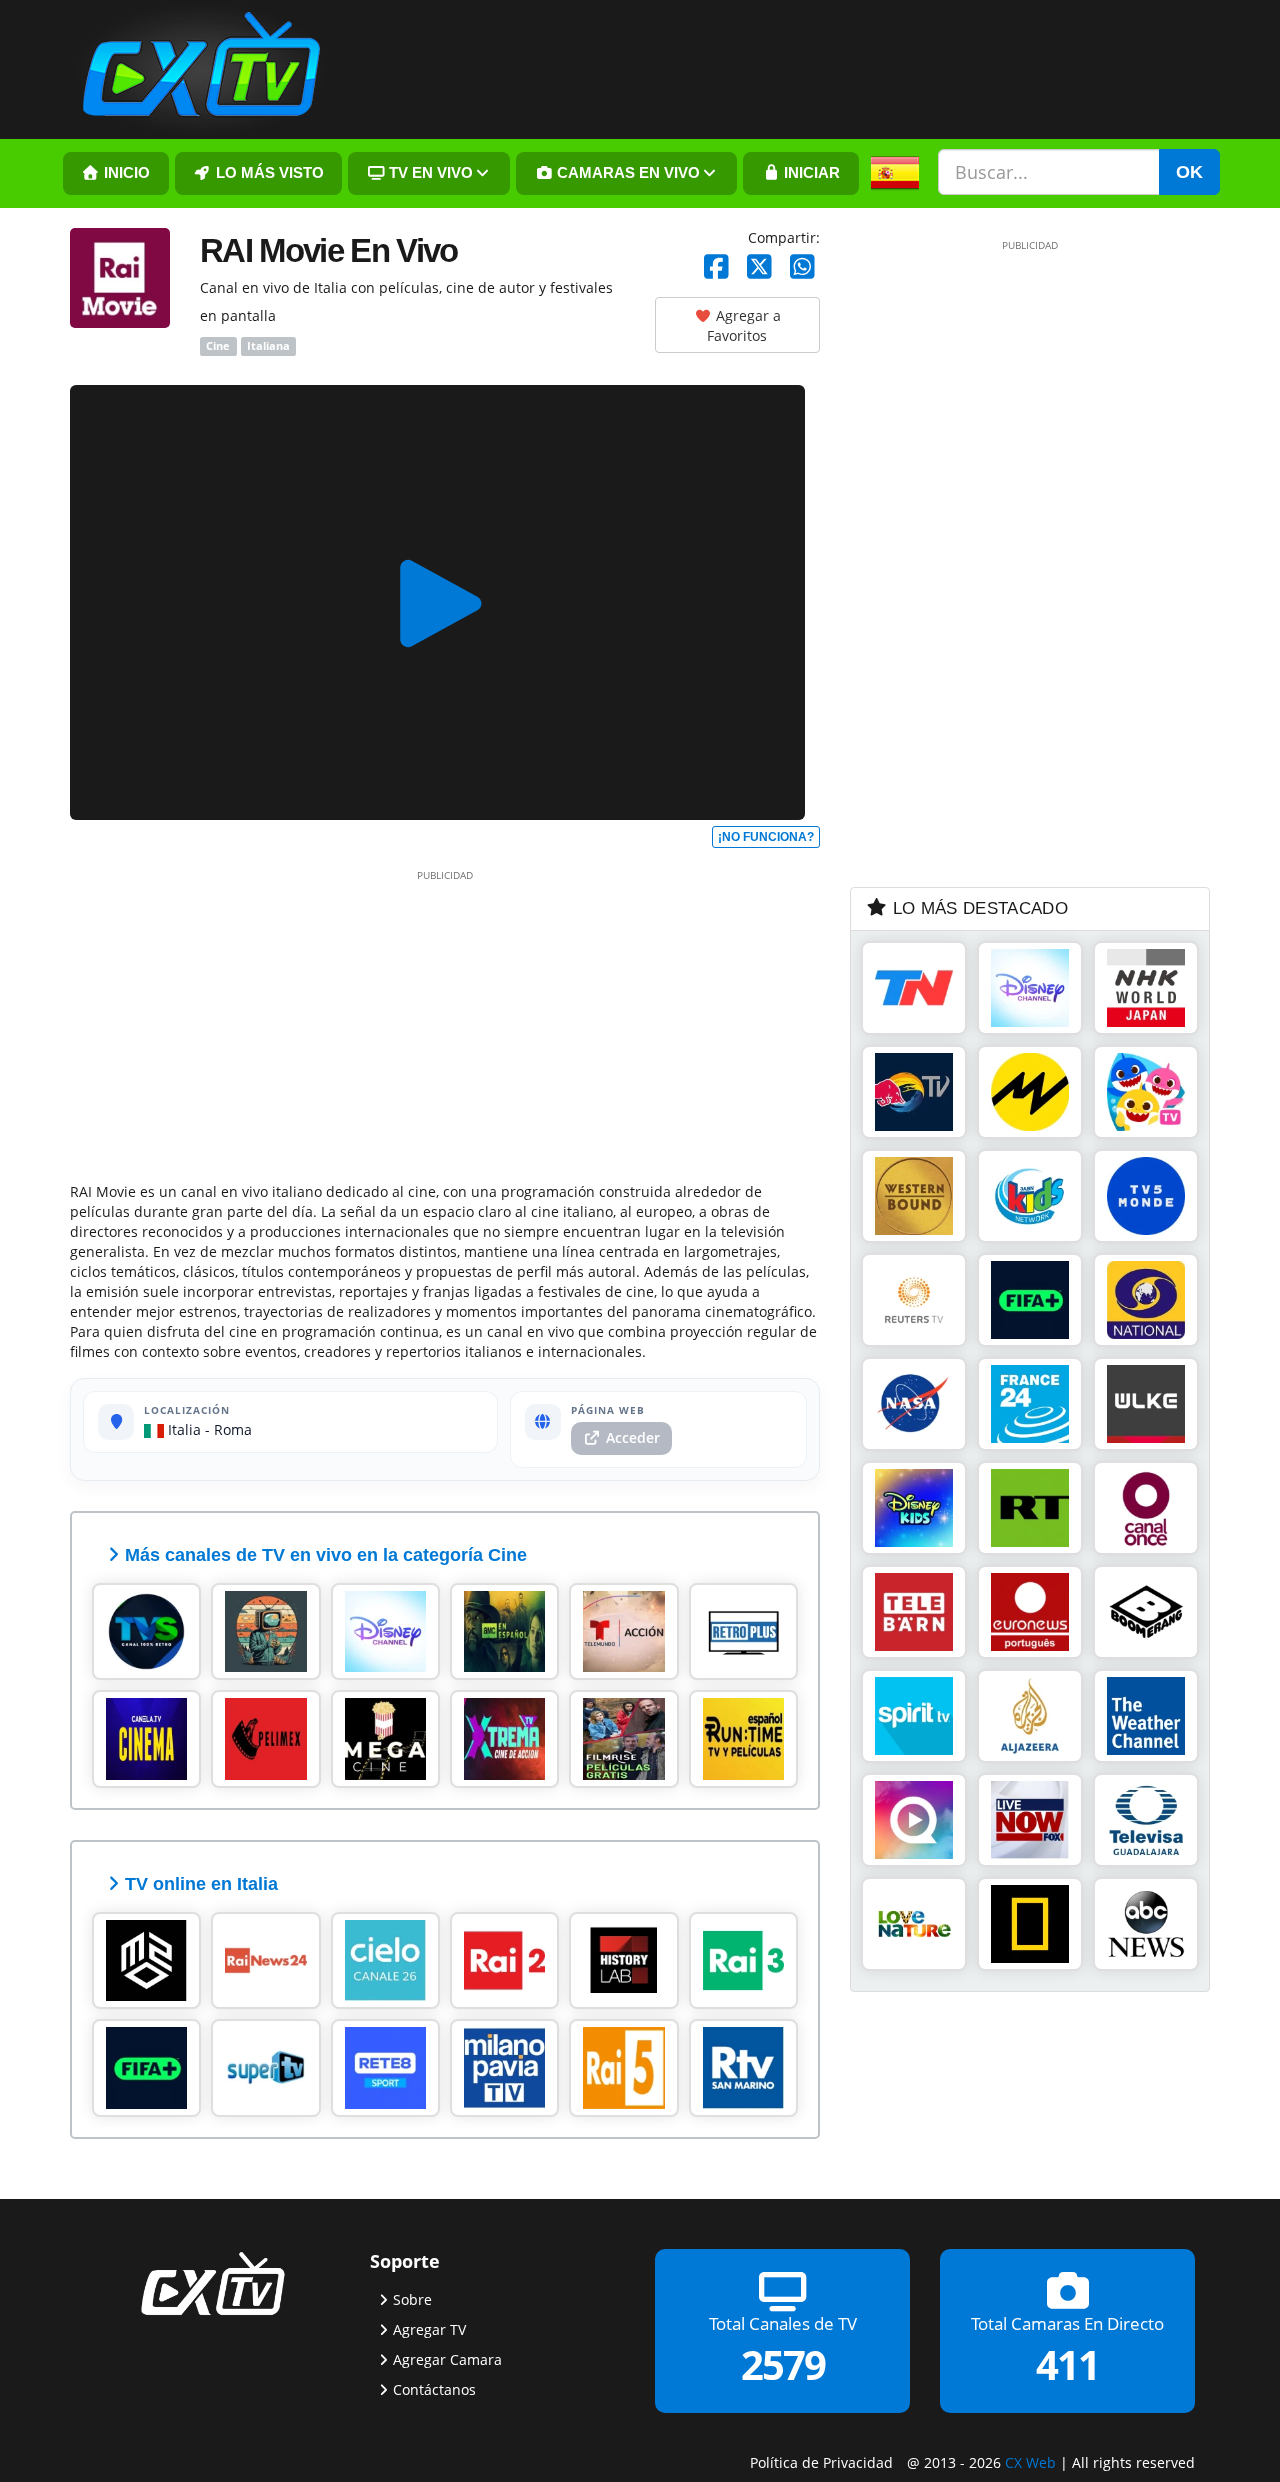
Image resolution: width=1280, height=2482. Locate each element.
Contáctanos (434, 2388)
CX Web (1030, 2461)
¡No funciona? (766, 837)
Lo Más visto (268, 173)
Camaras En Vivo (626, 173)
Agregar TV (429, 2328)
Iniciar (810, 173)
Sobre (412, 2298)
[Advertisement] (445, 1022)
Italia (182, 1429)
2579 (783, 2363)
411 (1067, 2363)
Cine (218, 346)
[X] (759, 267)
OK (1189, 172)
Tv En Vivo (429, 173)
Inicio (125, 173)
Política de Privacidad (821, 2461)
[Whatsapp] (802, 267)
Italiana (268, 346)
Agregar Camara (447, 2358)
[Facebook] (716, 267)
